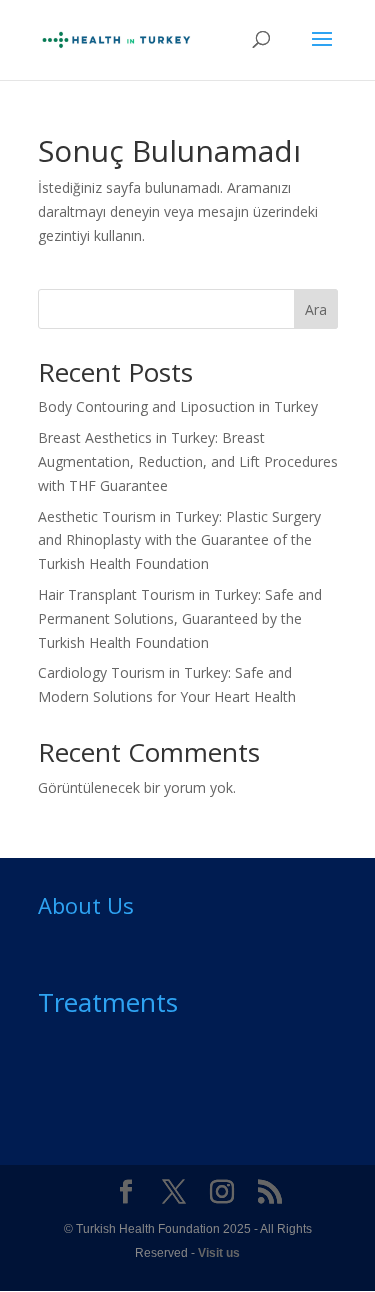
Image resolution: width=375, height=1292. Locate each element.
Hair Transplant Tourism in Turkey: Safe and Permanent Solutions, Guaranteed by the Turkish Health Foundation (180, 618)
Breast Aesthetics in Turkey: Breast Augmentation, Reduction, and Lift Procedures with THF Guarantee (188, 461)
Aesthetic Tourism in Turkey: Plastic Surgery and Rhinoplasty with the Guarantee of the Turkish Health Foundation (179, 540)
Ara (316, 309)
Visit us (219, 1253)
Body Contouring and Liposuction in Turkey (178, 406)
